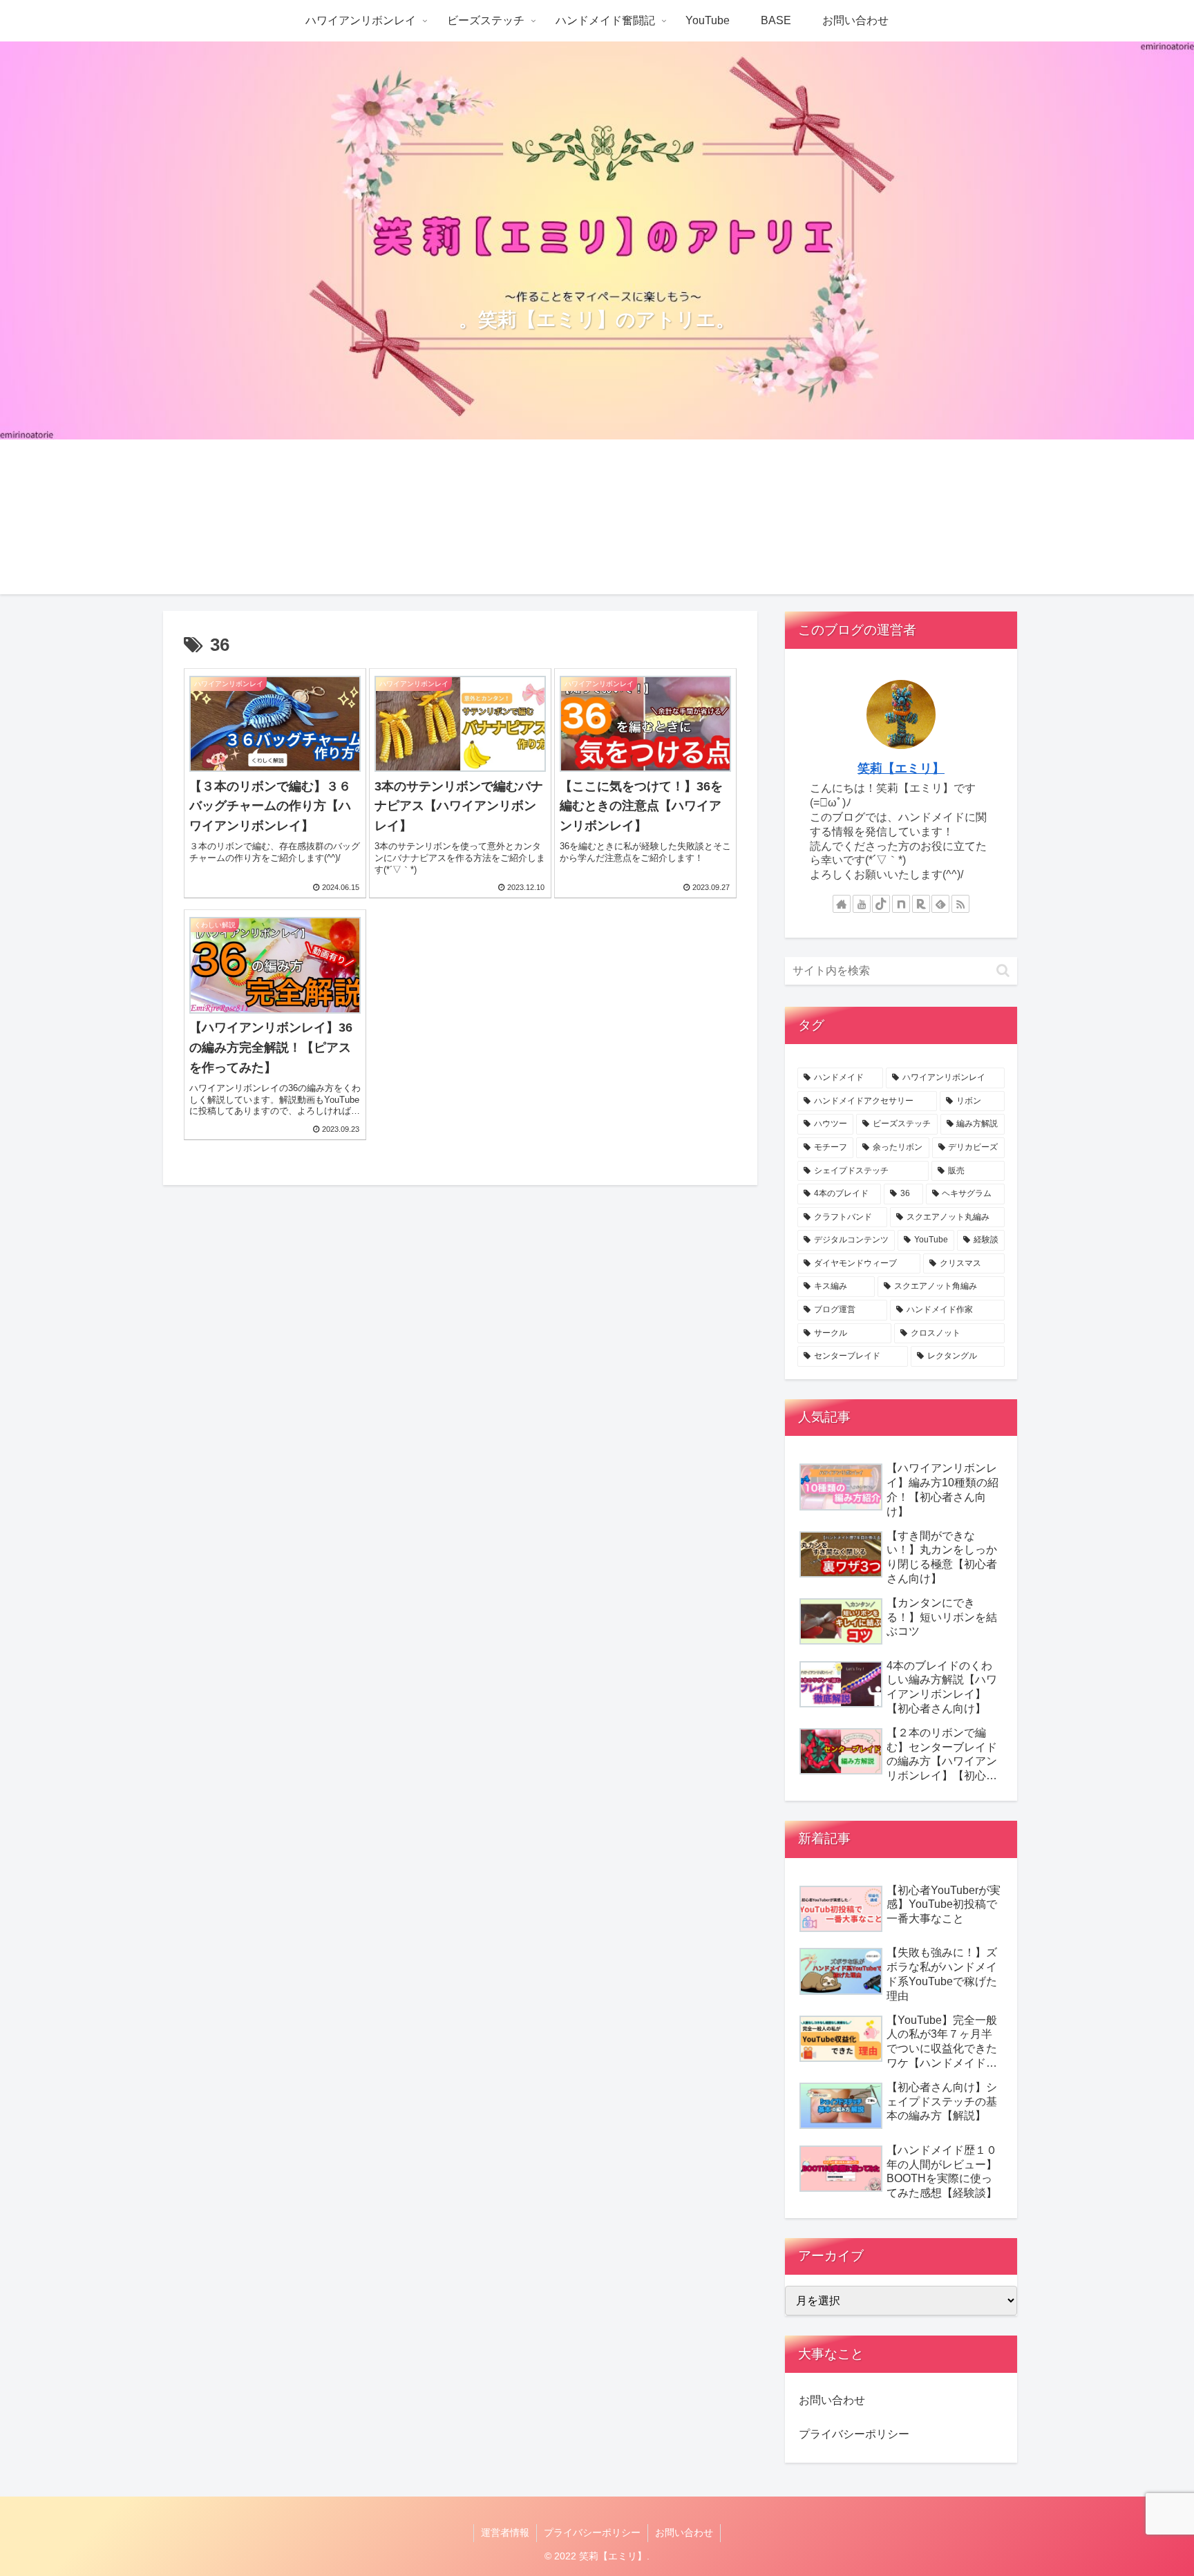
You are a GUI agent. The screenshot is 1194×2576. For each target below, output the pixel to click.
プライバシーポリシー (854, 2434)
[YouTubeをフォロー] (862, 904)
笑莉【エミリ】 (901, 768)
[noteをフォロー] (901, 904)
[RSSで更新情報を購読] (960, 904)
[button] (1003, 970)
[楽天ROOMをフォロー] (921, 904)
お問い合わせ (832, 2400)
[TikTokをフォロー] (881, 904)
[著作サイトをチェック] (842, 904)
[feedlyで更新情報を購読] (940, 904)
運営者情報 (505, 2532)
